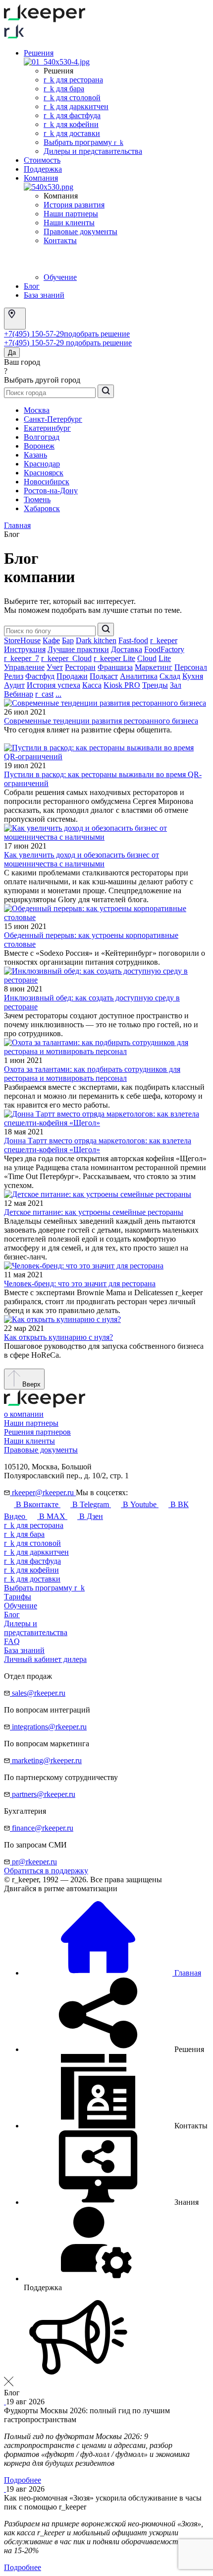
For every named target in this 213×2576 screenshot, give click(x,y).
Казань (35, 455)
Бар (68, 640)
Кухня (193, 676)
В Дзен (90, 1516)
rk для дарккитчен (76, 106)
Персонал (191, 667)
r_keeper (164, 640)
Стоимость (42, 160)
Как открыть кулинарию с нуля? (58, 1337)
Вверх (30, 1384)
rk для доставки (72, 133)
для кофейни (31, 1570)
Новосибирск (47, 482)
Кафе (51, 640)
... (58, 694)
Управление (24, 667)
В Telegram (91, 1504)
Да (12, 353)
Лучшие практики (78, 649)
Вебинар (19, 694)
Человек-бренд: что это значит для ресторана (80, 1284)
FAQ (12, 1641)
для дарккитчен (36, 1552)
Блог (32, 286)
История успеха (53, 685)
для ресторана (34, 1525)
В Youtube (140, 1504)
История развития (74, 205)
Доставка (127, 649)
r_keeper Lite (114, 658)
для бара (24, 1534)
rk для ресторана (73, 80)
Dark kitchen (96, 640)
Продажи (72, 676)
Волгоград (42, 437)
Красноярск (44, 473)
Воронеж (39, 446)
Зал (176, 685)
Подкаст (104, 676)
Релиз (14, 676)
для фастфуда (32, 1561)
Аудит (14, 685)
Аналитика (139, 676)
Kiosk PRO (122, 685)
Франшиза (115, 667)
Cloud (147, 658)
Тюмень (37, 499)
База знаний (44, 295)
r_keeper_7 (22, 658)
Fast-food (133, 640)
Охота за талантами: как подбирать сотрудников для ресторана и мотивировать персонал (92, 1074)
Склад (170, 676)
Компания (41, 178)
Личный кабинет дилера (45, 1659)
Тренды (155, 685)
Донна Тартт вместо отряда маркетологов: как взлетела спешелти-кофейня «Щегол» (98, 1145)
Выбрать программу (83, 142)
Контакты (60, 240)
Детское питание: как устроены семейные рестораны (94, 1212)
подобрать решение (97, 334)
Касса (92, 685)
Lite (165, 658)
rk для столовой (72, 98)
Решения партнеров (37, 1432)
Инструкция (25, 649)
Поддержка (43, 169)
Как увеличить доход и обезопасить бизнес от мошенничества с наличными (81, 859)
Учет (55, 667)
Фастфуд (40, 676)
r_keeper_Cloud (66, 658)
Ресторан (80, 667)
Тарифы (18, 1597)
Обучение (60, 277)
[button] (114, 2049)
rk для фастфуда (72, 115)
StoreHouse (22, 640)
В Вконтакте (37, 1504)
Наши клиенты (69, 223)
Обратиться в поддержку (46, 1871)
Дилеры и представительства (93, 151)
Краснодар (42, 464)
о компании (24, 1414)
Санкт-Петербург (53, 419)
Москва (37, 410)
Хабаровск (42, 508)
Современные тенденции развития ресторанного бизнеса (101, 721)
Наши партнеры (71, 214)
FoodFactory (164, 649)
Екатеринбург (47, 428)
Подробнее (23, 2480)
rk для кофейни (71, 124)
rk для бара (64, 89)
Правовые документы (80, 231)
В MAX (52, 1516)
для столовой (32, 1543)
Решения (39, 53)
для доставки (32, 1579)
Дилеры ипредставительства (36, 1628)
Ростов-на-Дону (51, 491)
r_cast (44, 694)
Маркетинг (154, 667)
